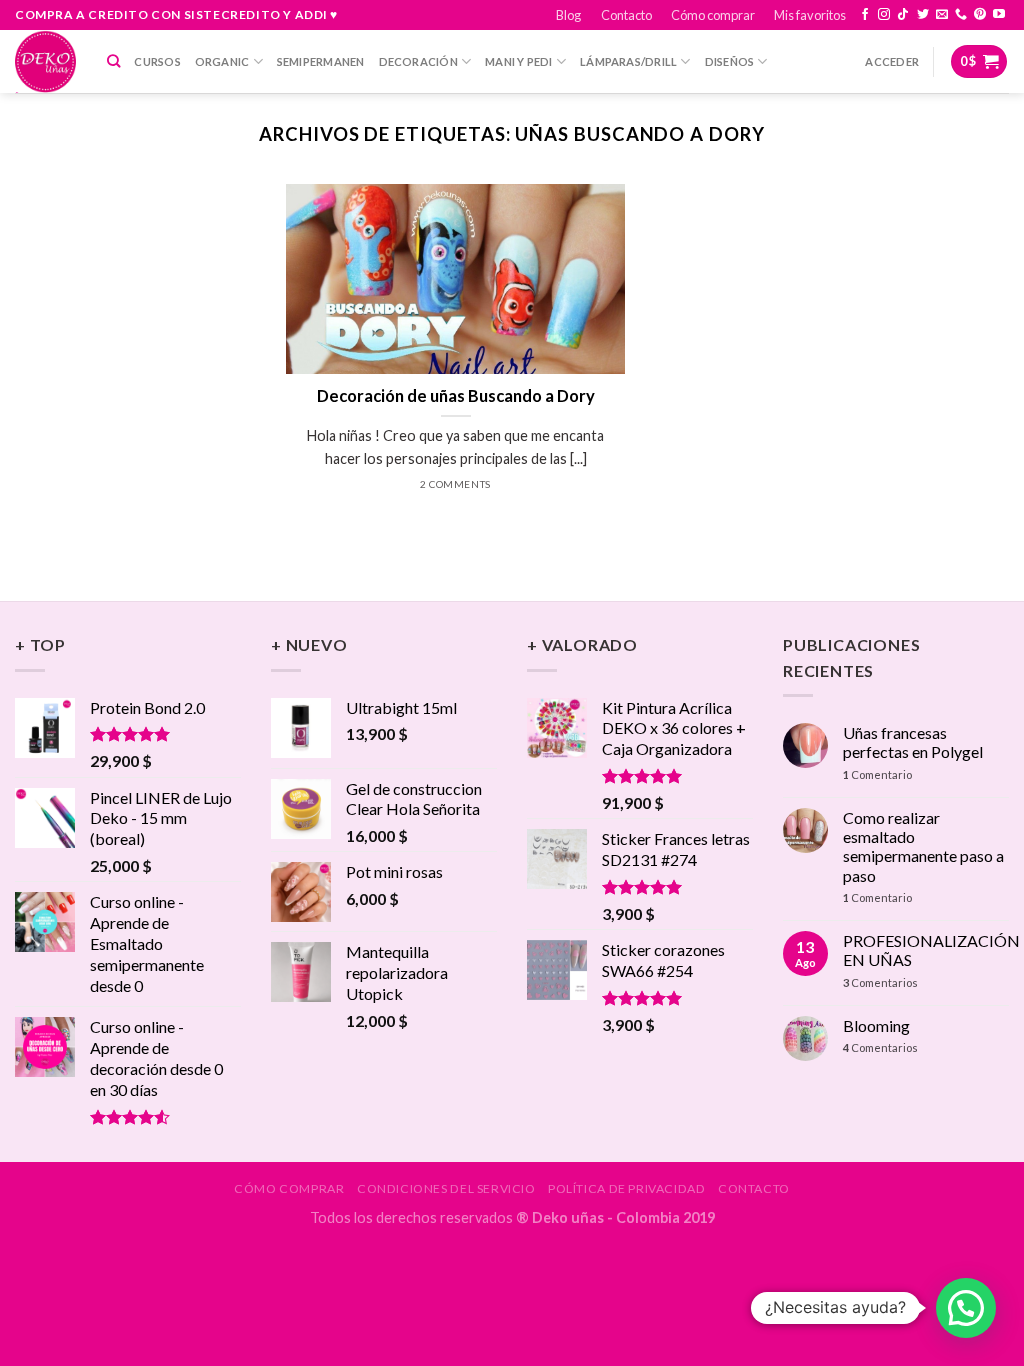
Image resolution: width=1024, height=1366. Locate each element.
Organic (222, 61)
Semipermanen (321, 61)
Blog (568, 15)
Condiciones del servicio (446, 1188)
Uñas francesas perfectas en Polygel (913, 742)
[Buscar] (113, 61)
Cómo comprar (713, 15)
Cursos (157, 61)
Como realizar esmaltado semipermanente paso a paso (923, 846)
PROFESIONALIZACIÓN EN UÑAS (931, 950)
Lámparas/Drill (628, 61)
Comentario (877, 774)
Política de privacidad (626, 1188)
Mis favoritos (810, 15)
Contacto (626, 15)
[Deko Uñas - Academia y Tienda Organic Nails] (46, 61)
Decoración (418, 61)
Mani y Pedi (518, 61)
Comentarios (880, 982)
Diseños (730, 61)
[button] (966, 1308)
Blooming (876, 1025)
